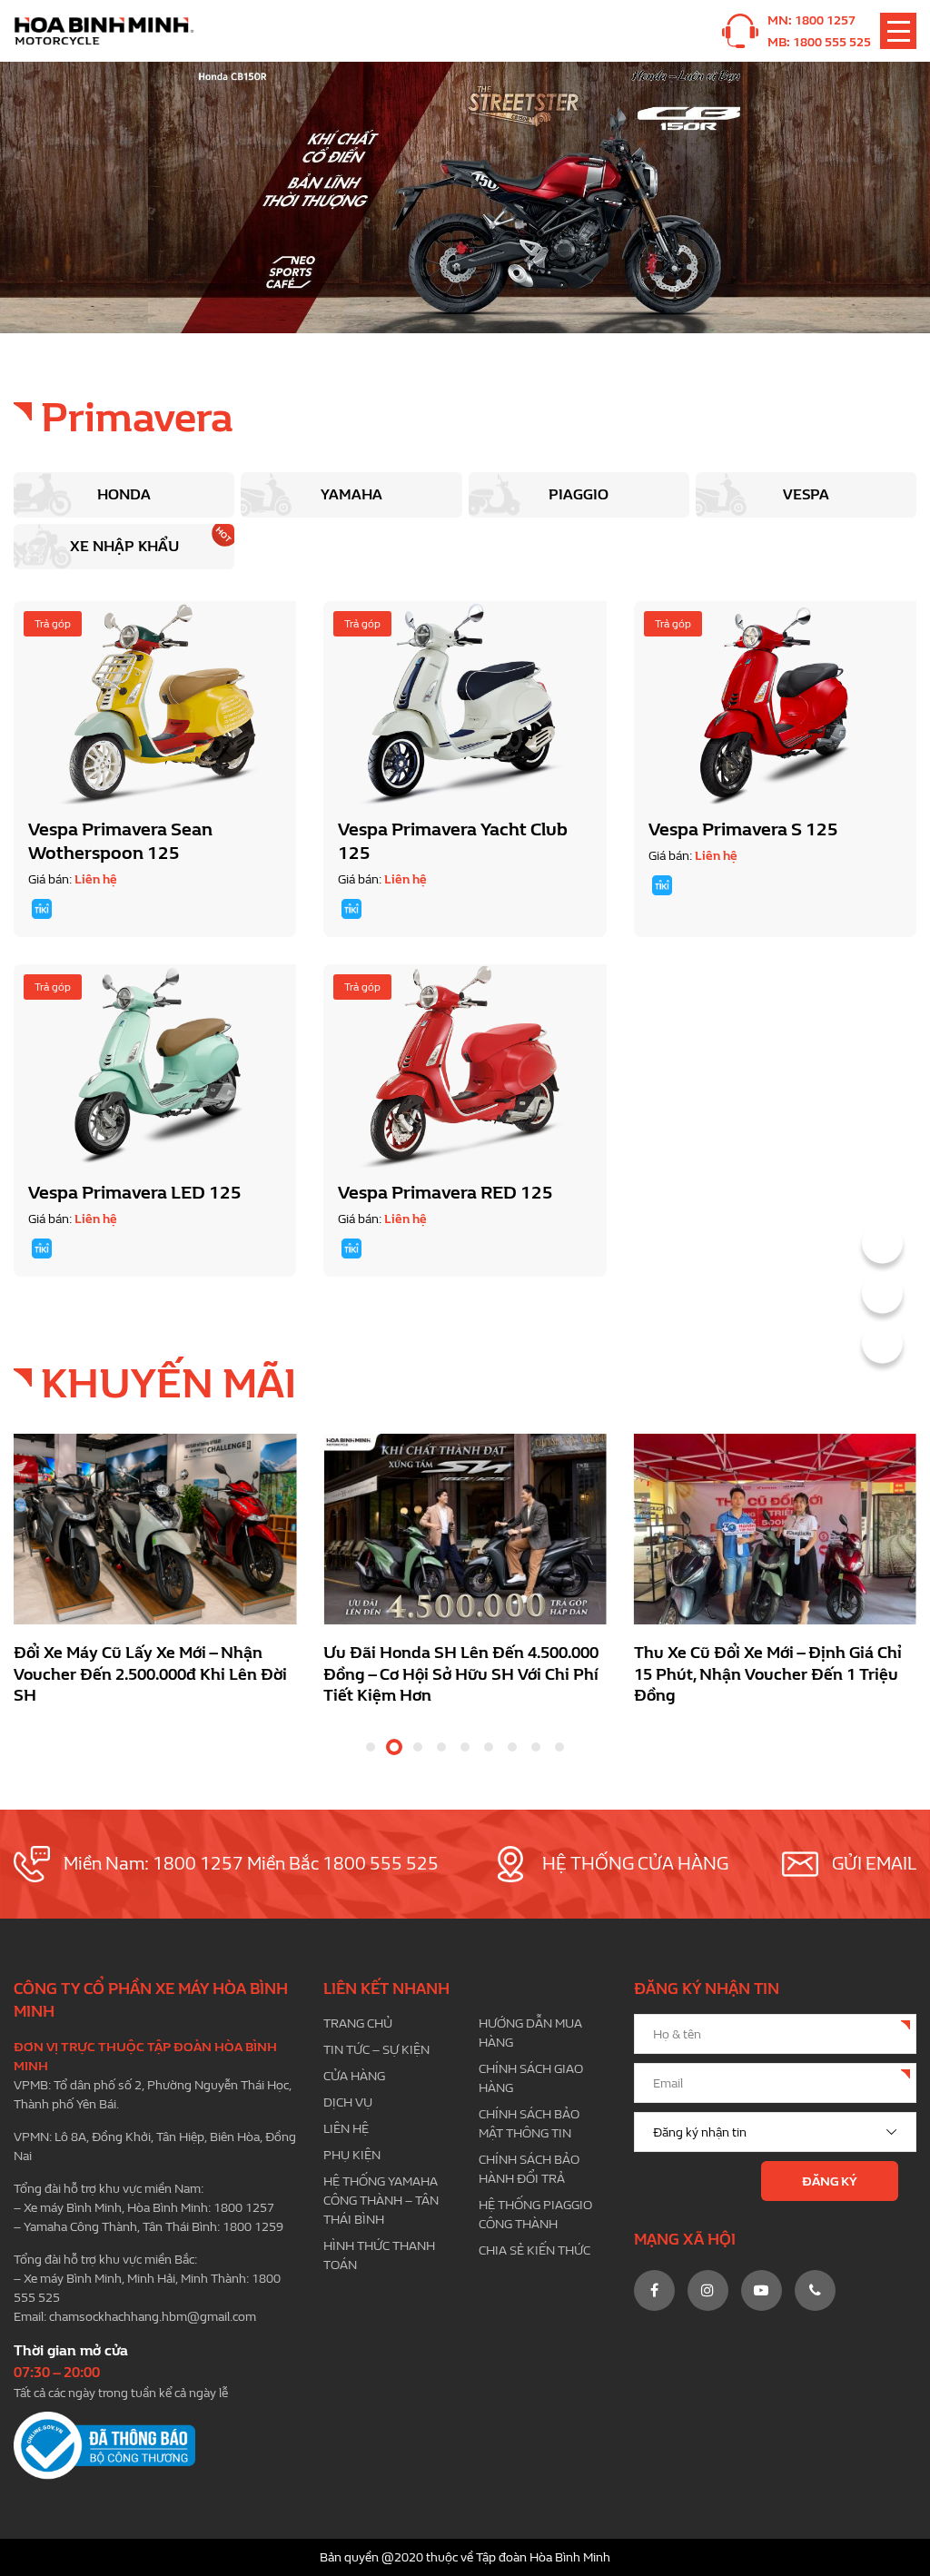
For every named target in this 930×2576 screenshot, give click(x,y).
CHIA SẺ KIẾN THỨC (534, 2250)
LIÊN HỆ (346, 2129)
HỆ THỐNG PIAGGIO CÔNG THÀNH (535, 2215)
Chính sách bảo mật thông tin (529, 2124)
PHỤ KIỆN (352, 2155)
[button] (371, 1747)
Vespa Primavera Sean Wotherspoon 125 (120, 841)
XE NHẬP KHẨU (124, 546)
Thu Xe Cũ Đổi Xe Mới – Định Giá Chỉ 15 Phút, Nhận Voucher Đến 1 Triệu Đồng (768, 1674)
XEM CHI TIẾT (155, 703)
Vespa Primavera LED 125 (135, 1193)
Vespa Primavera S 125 (743, 829)
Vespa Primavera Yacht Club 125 (453, 841)
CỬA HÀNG (354, 2076)
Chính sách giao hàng (531, 2078)
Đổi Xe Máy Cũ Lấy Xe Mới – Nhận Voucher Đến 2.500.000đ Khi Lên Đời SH (150, 1674)
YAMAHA (351, 494)
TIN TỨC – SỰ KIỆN (376, 2050)
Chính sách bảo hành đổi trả (529, 2169)
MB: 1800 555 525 (819, 42)
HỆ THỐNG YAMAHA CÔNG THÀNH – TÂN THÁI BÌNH (381, 2201)
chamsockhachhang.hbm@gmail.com (153, 2317)
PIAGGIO (579, 494)
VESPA (806, 494)
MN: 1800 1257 (811, 20)
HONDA (124, 494)
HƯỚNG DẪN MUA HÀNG (530, 2033)
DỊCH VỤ (348, 2102)
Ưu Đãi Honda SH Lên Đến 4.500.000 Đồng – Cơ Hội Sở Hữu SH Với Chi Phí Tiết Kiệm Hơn (461, 1674)
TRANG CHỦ (358, 2023)
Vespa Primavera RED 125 (445, 1193)
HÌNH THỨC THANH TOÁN (379, 2255)
